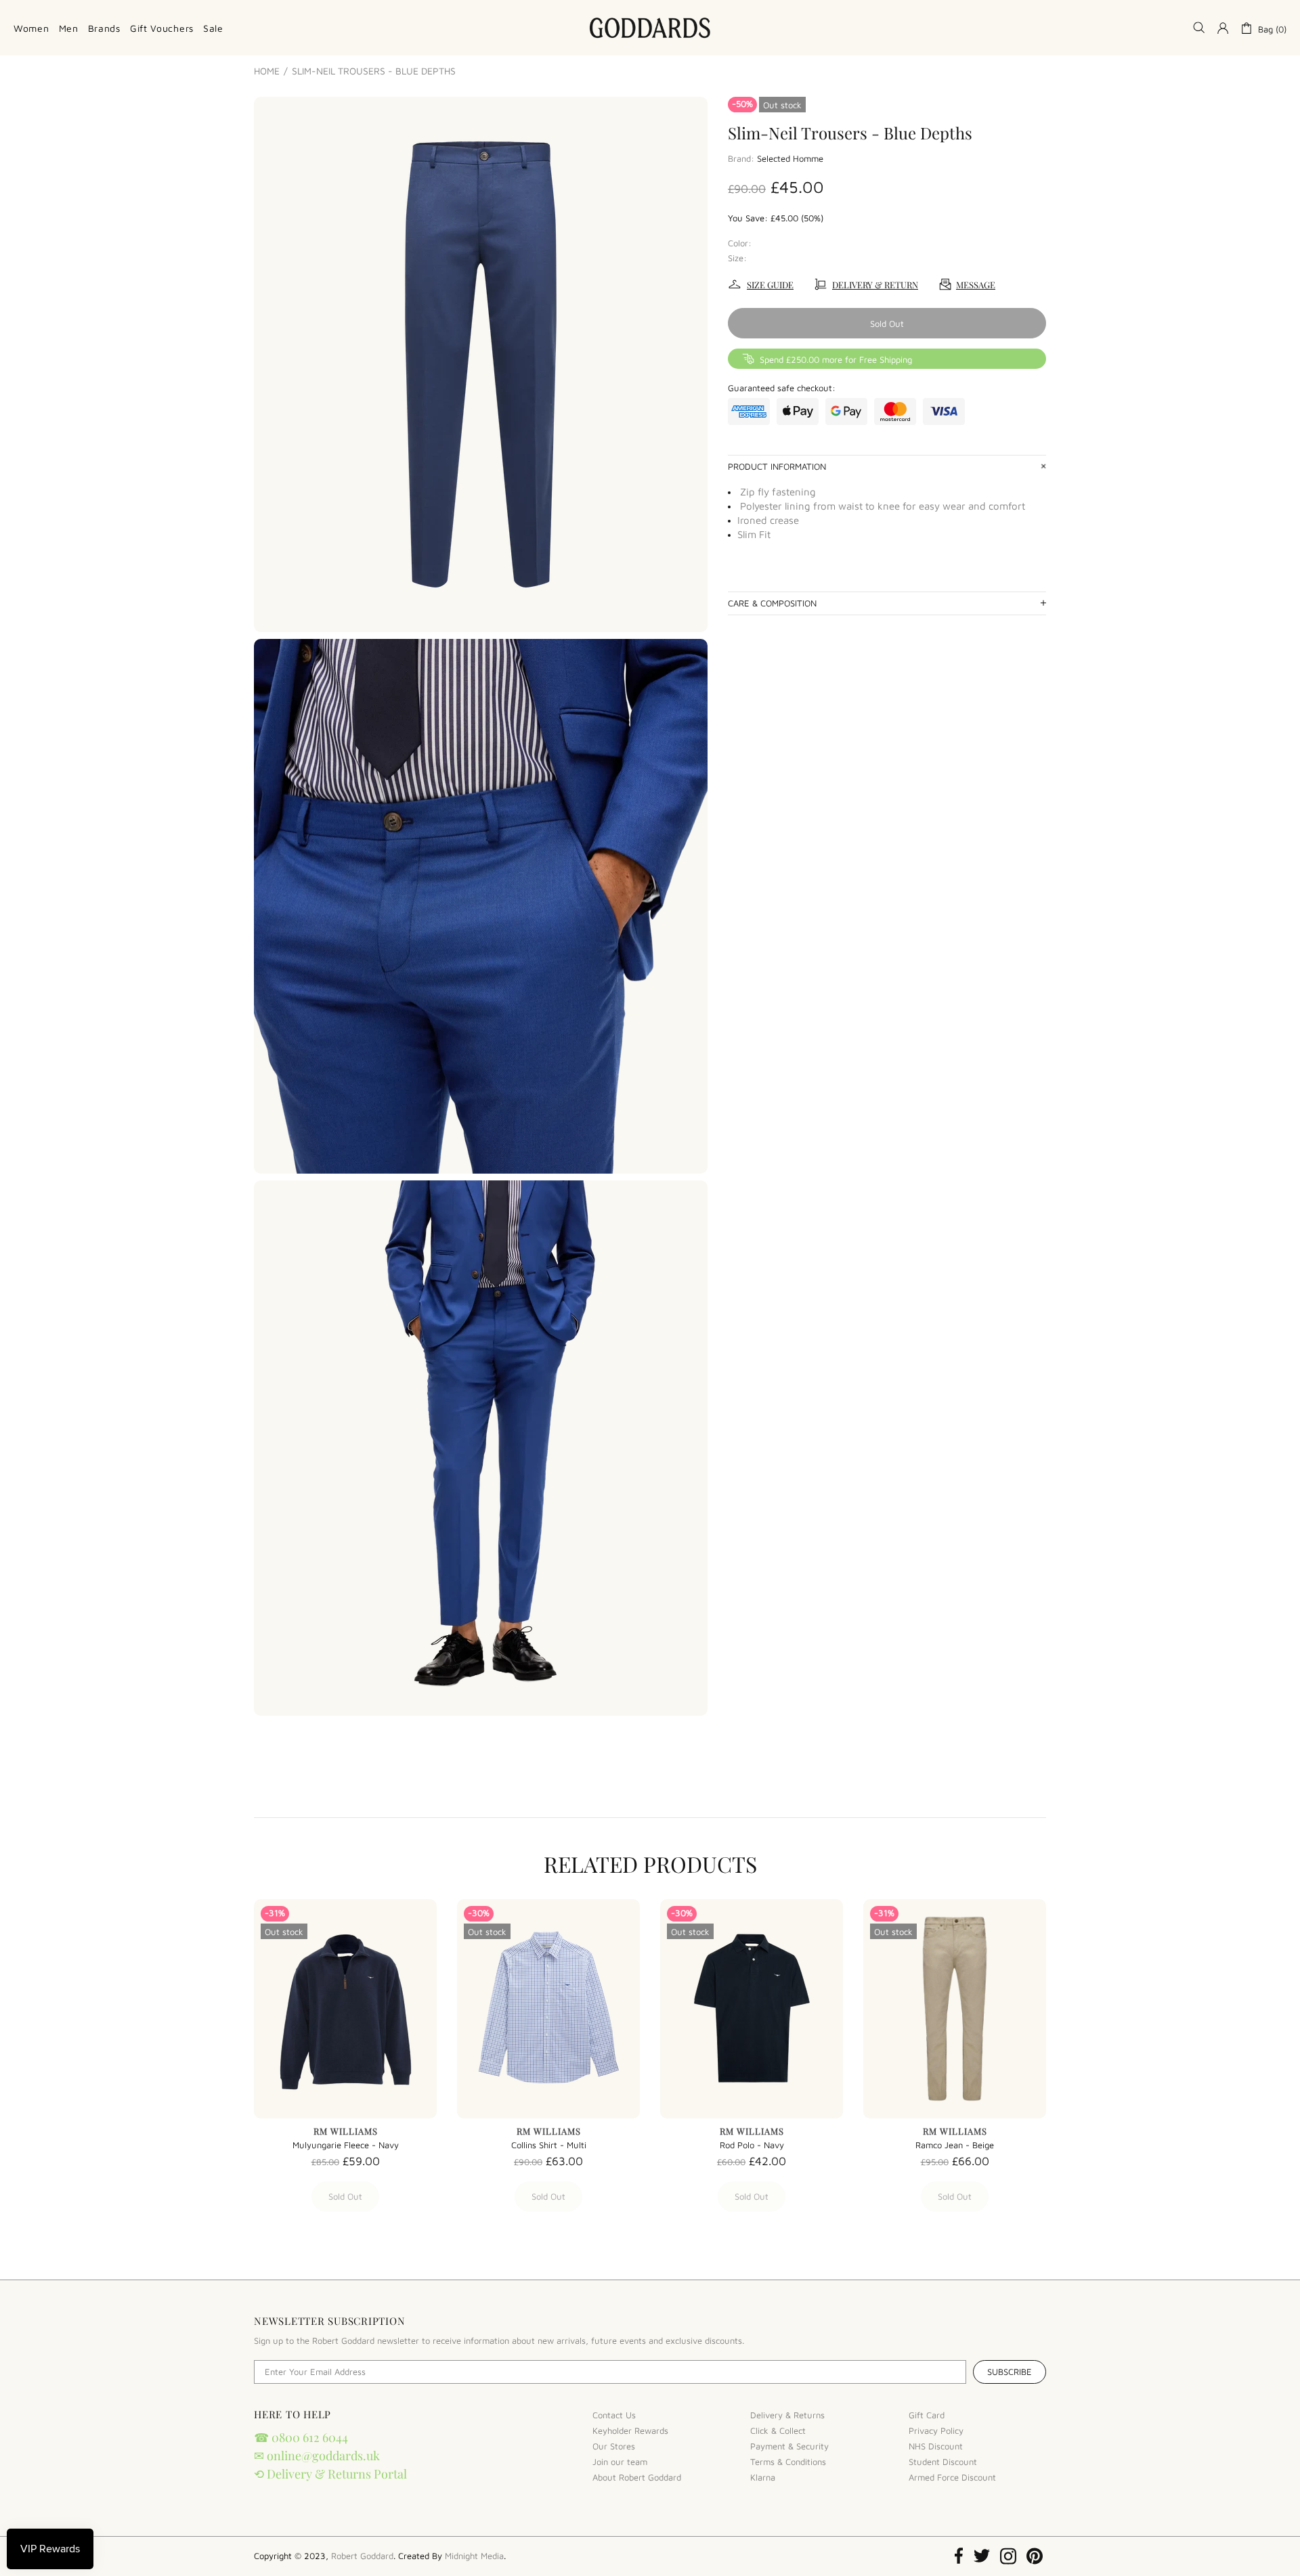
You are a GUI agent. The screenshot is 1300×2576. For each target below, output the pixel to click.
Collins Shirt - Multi (549, 2145)
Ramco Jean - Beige (955, 2145)
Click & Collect (778, 2430)
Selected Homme (790, 158)
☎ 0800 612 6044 (301, 2437)
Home (267, 71)
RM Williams (346, 2131)
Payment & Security (789, 2446)
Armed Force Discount (952, 2477)
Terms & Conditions (788, 2462)
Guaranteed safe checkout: (782, 388)
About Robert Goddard (637, 2477)
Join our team (620, 2462)
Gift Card (927, 2415)
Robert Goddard (650, 28)
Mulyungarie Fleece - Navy (346, 2145)
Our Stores (614, 2446)
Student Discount (943, 2462)
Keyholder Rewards (630, 2430)
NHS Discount (936, 2446)
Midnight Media (474, 2556)
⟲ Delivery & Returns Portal (330, 2474)
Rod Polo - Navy (752, 2145)
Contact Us (614, 2415)
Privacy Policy (936, 2430)
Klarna (763, 2477)
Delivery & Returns (787, 2415)
